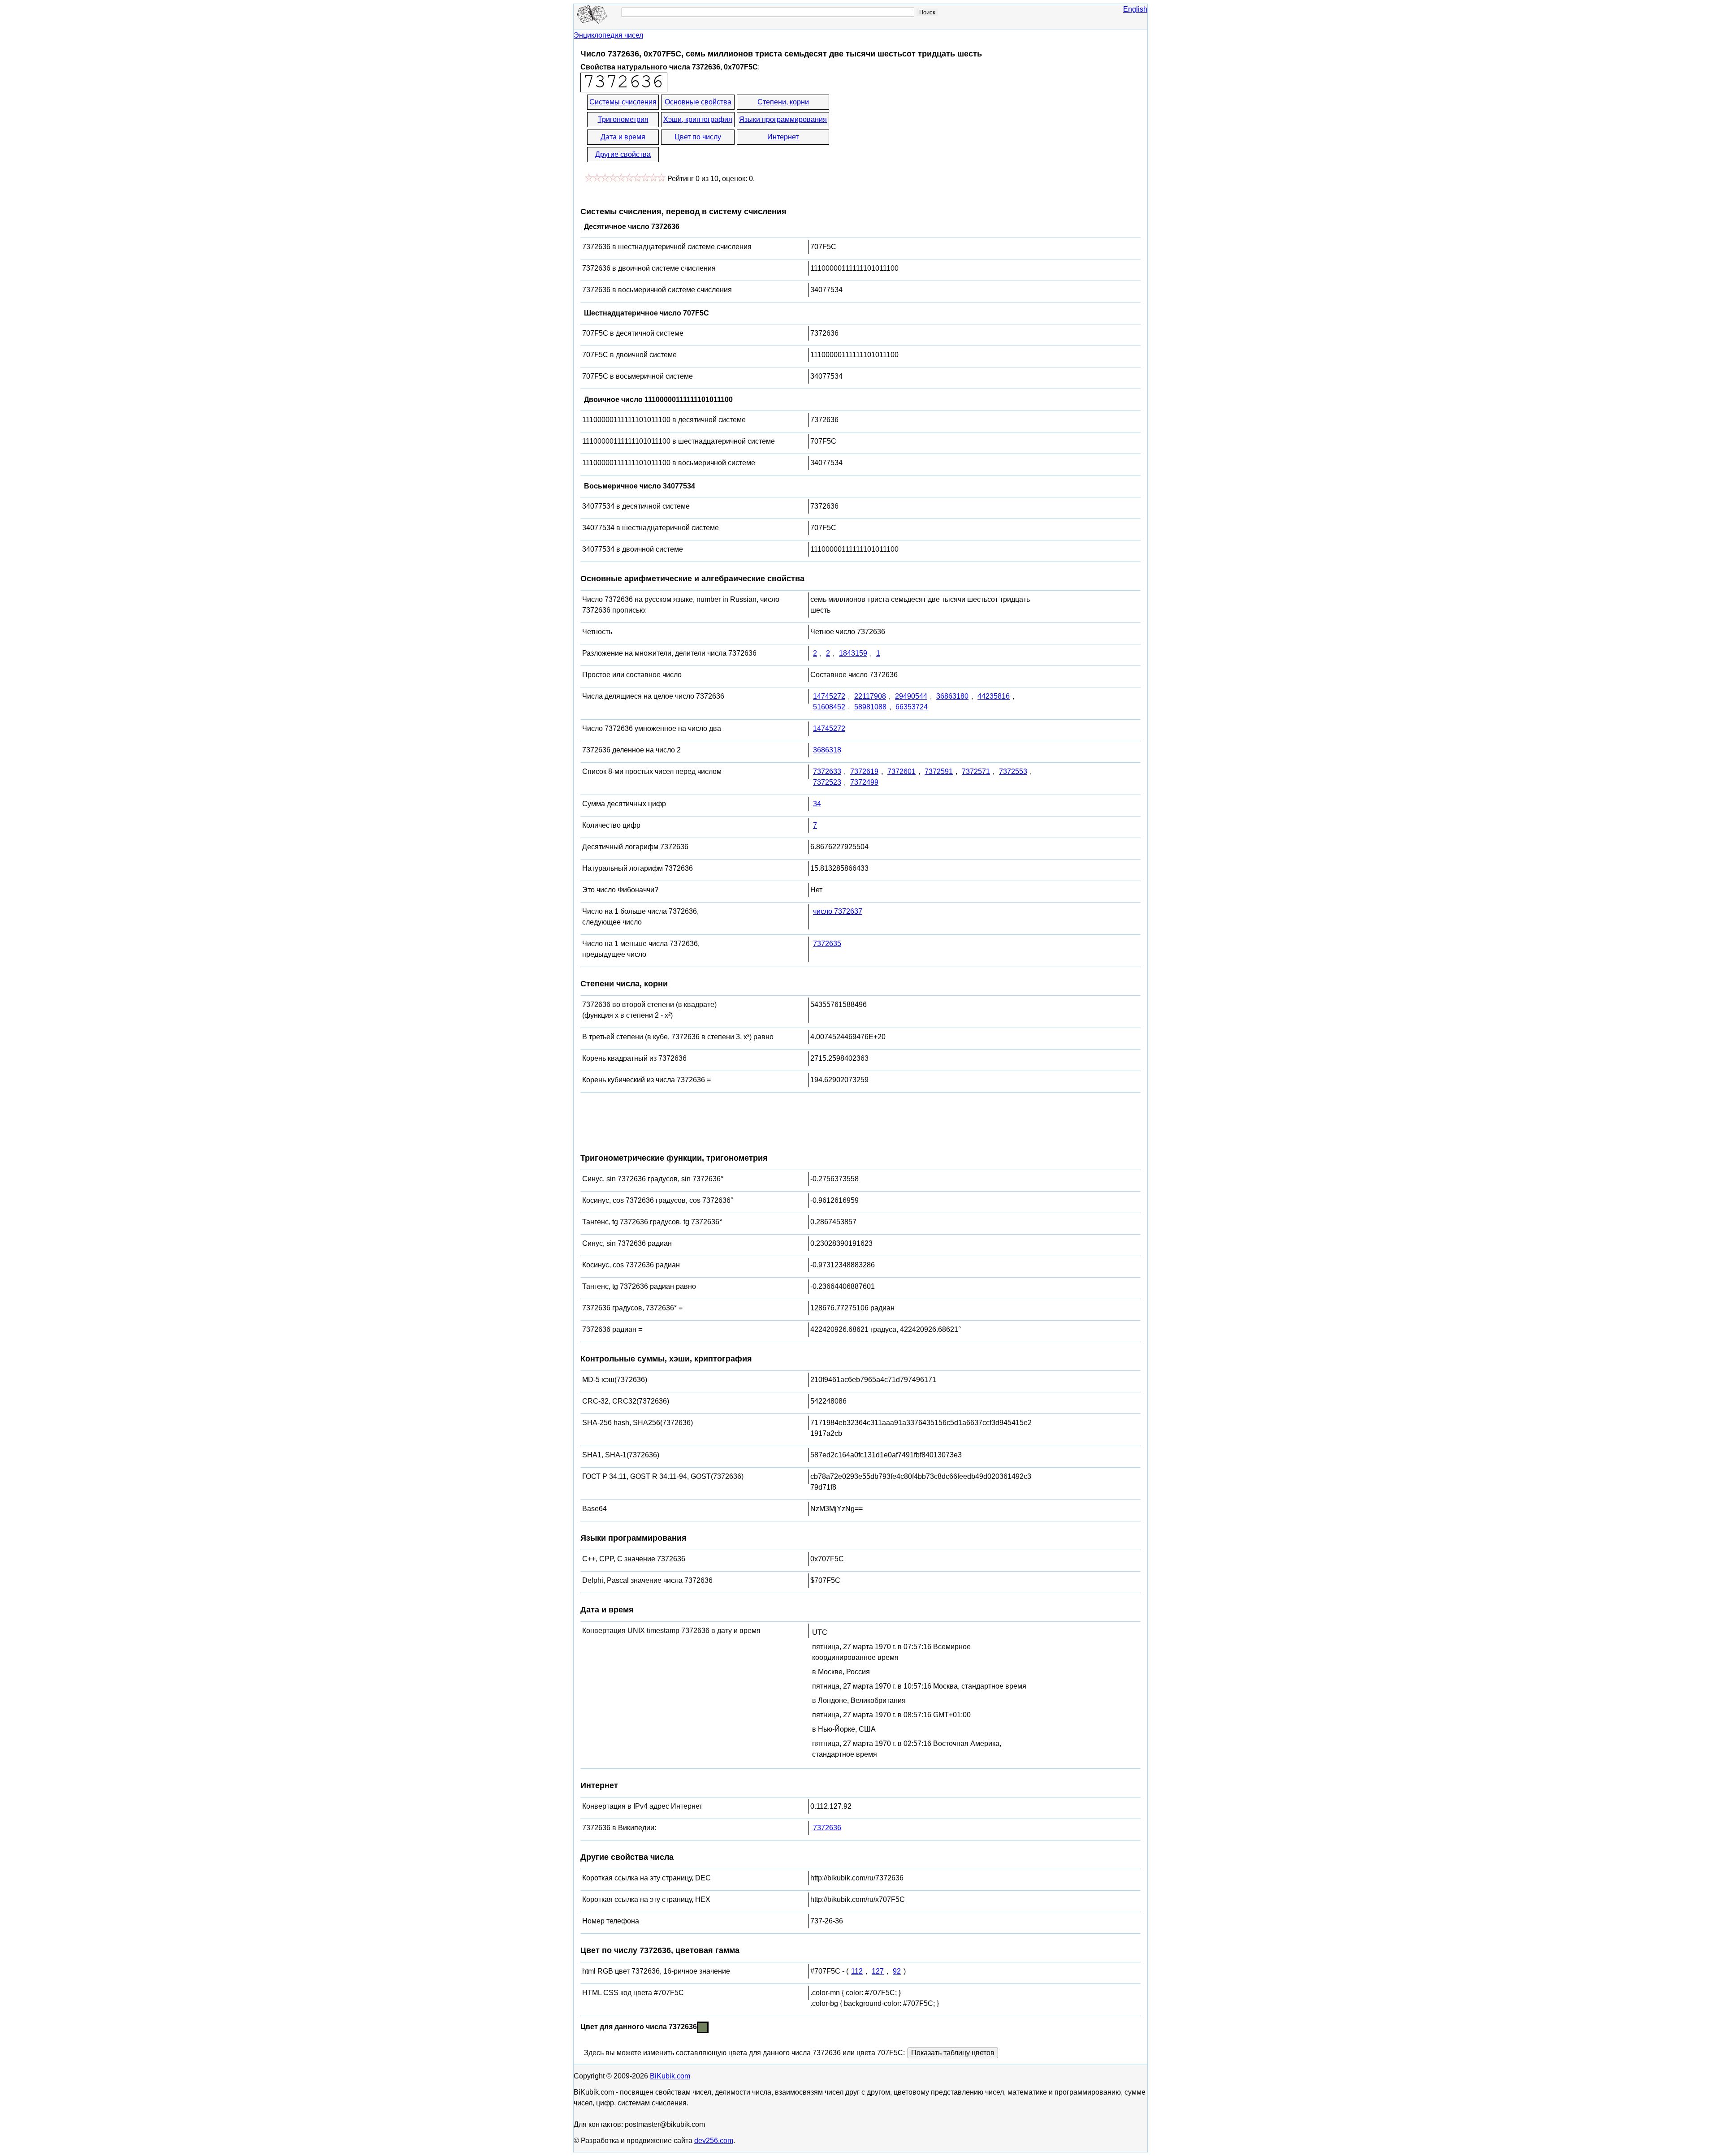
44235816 (994, 696)
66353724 (912, 707)
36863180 (952, 696)
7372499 (864, 782)
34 (817, 804)
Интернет (783, 137)
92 (897, 1971)
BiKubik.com (670, 2076)
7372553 (1013, 771)
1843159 (853, 653)
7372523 (827, 782)
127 (878, 1971)
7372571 (976, 771)
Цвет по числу (698, 137)
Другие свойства (623, 154)
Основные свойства (698, 102)
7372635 (827, 944)
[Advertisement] (911, 129)
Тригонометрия (623, 119)
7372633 (827, 771)
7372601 (902, 771)
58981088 (870, 707)
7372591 (939, 771)
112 (857, 1971)
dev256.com (714, 2141)
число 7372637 (838, 911)
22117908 (870, 696)
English (1135, 9)
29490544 (911, 696)
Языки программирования (783, 119)
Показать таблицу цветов (953, 2053)
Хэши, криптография (698, 119)
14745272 (829, 696)
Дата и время (623, 137)
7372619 (864, 771)
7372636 (827, 1828)
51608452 (829, 707)
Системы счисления (623, 102)
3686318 (827, 750)
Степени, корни (783, 102)
